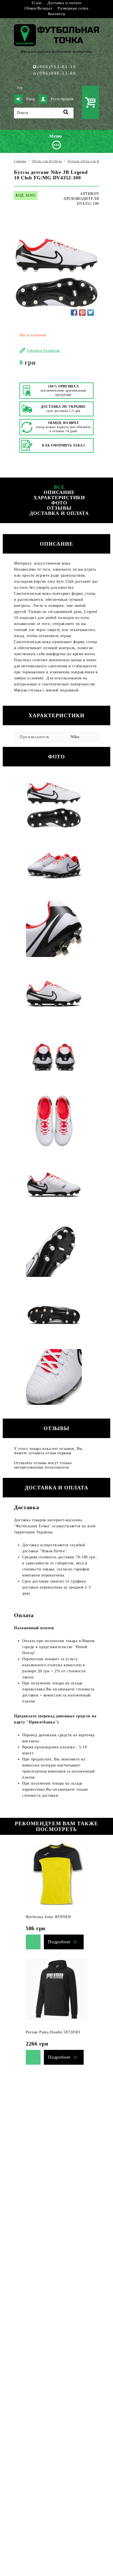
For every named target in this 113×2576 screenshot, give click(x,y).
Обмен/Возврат (38, 8)
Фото (59, 503)
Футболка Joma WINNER (48, 1917)
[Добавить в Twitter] (91, 312)
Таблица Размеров (43, 351)
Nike (75, 737)
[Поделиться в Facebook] (74, 312)
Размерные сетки (73, 8)
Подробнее (59, 1942)
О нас (37, 3)
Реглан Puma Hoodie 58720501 (53, 2032)
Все (59, 487)
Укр (20, 88)
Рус (29, 88)
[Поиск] (66, 113)
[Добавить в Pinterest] (82, 312)
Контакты (57, 14)
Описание (59, 492)
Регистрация (62, 99)
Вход (30, 99)
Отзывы (59, 508)
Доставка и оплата (64, 3)
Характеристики (59, 498)
